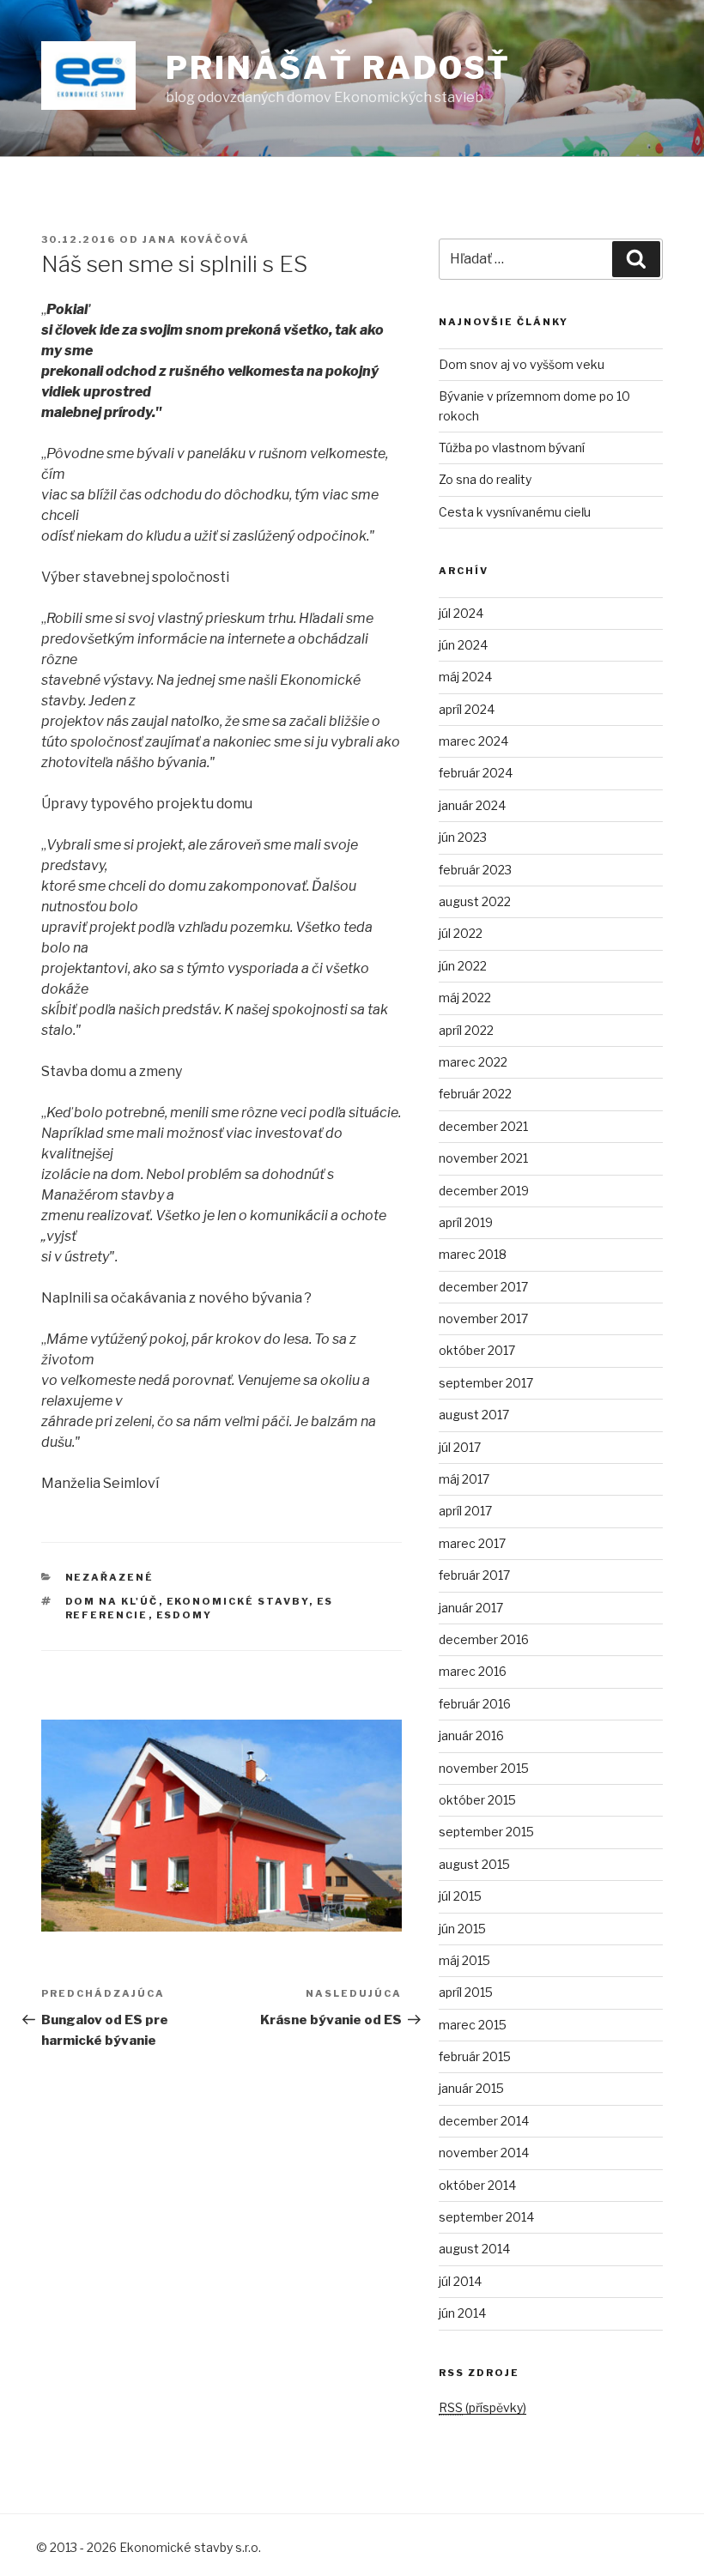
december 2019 (484, 1191)
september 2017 (486, 1383)
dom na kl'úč (112, 1601)
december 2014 (484, 2121)
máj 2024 (465, 677)
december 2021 (483, 1126)
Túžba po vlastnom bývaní (512, 447)
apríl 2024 (467, 709)
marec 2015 (473, 2025)
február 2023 (475, 870)
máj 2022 (465, 998)
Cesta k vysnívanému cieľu (515, 512)
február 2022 (475, 1094)
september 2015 (486, 1832)
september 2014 (486, 2217)
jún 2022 (463, 966)
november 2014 (484, 2153)
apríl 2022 (466, 1030)
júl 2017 (460, 1447)
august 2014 (474, 2249)
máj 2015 (464, 1960)
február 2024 (476, 773)
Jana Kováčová (196, 239)
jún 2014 (462, 2313)
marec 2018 (473, 1254)
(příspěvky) (482, 2407)
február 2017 (474, 1575)
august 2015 (474, 1864)
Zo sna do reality (485, 479)
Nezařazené (110, 1577)
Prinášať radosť (338, 68)
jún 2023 (463, 837)
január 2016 (471, 1735)
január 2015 (471, 2088)
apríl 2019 (466, 1222)
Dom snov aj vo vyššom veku (522, 364)
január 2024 (472, 805)
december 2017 (483, 1287)
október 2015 (477, 1800)
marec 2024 (473, 741)
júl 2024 (461, 613)
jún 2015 (462, 1929)
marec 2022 (473, 1062)
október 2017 (477, 1350)
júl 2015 (460, 1896)
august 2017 (474, 1415)
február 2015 (475, 2056)
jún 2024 (463, 645)
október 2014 (477, 2185)
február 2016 (475, 1704)
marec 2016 (473, 1671)
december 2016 (484, 1639)
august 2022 (475, 901)
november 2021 (483, 1158)
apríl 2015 (466, 1992)
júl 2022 (461, 933)
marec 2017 (472, 1543)
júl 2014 (460, 2281)
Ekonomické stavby (238, 1601)
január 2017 (471, 1608)
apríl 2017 (465, 1511)
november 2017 (483, 1318)
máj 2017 (464, 1479)
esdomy (185, 1615)
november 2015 (484, 1768)
